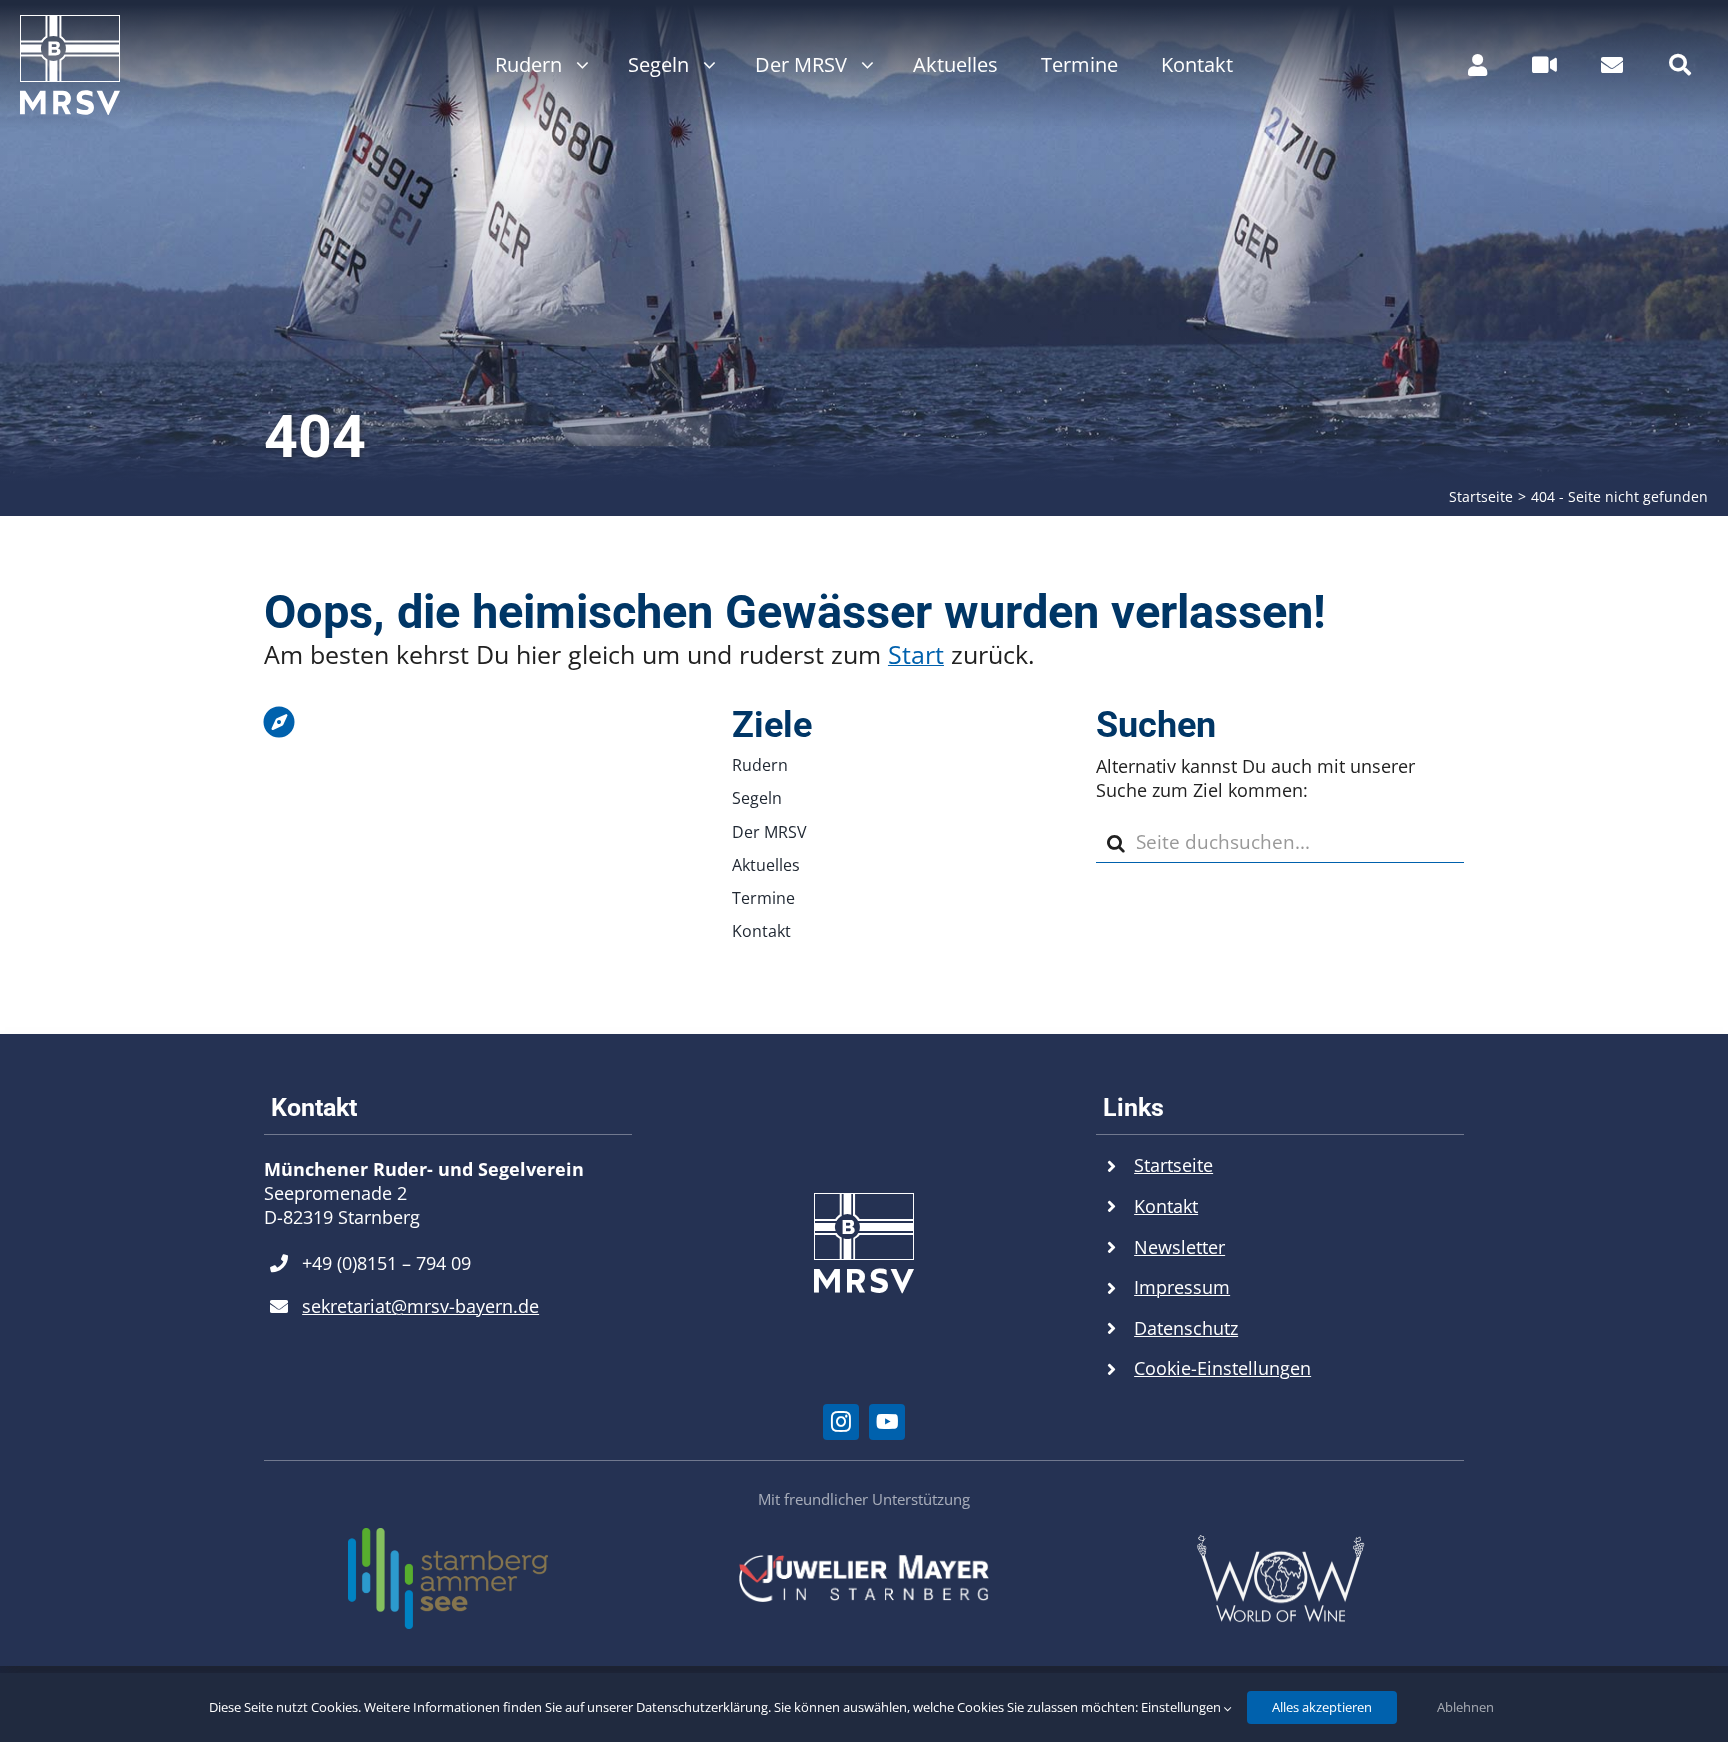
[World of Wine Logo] (1280, 1543)
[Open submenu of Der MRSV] (862, 65)
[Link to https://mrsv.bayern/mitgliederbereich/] (1477, 65)
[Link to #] (1680, 65)
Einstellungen (1182, 1707)
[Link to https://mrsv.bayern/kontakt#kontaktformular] (1612, 65)
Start (916, 654)
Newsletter (1179, 1247)
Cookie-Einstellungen (1222, 1368)
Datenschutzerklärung (702, 1707)
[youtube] (887, 1422)
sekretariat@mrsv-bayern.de (420, 1306)
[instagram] (841, 1422)
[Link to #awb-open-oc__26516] (1544, 65)
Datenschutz (1186, 1328)
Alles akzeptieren (1322, 1707)
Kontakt (1166, 1206)
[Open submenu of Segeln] (704, 65)
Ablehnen (1465, 1707)
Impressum (1182, 1287)
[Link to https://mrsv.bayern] (443, 722)
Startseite (1173, 1165)
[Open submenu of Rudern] (577, 65)
